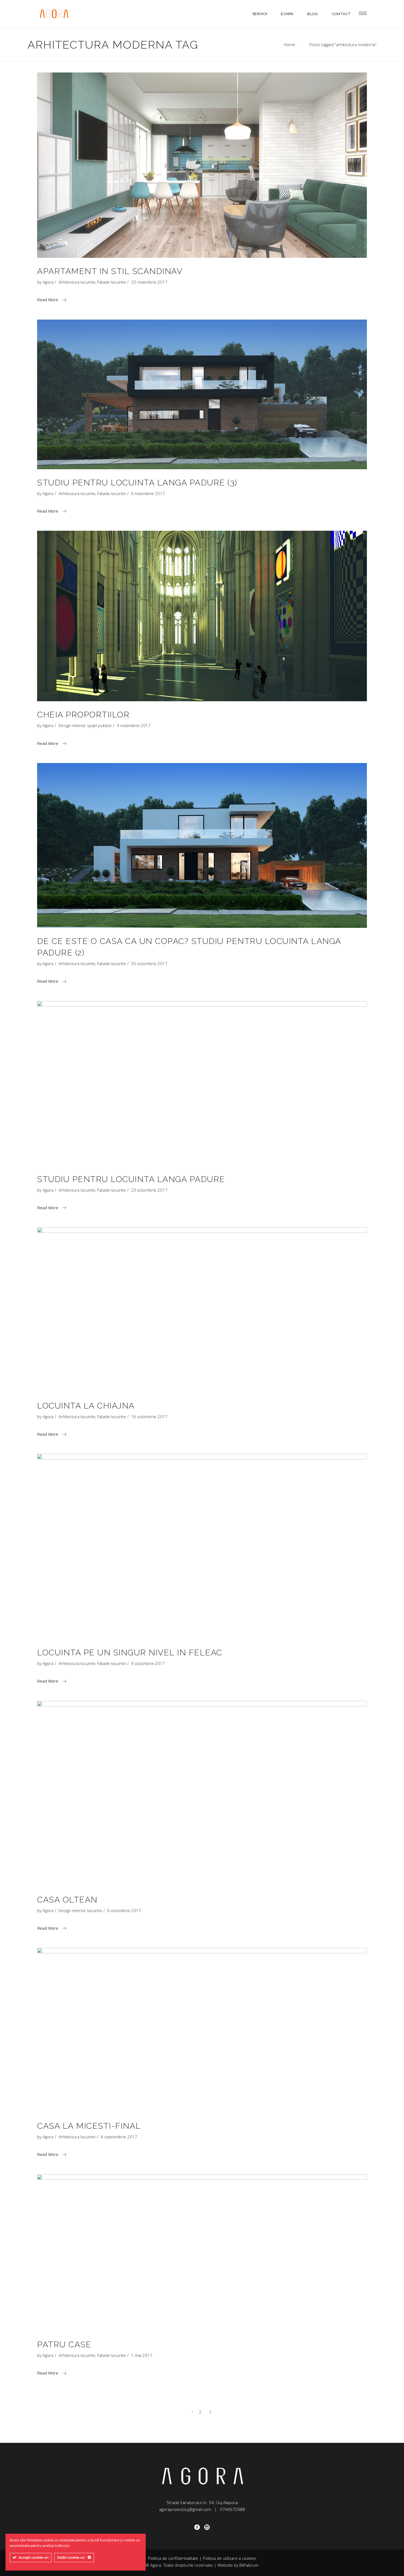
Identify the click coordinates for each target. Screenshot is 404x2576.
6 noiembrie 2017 (148, 493)
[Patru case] (202, 2253)
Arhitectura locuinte (77, 282)
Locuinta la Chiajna (86, 1406)
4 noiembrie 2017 (134, 725)
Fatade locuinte (112, 282)
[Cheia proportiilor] (202, 616)
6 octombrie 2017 (124, 1910)
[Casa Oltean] (202, 1794)
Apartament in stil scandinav (110, 271)
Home (290, 44)
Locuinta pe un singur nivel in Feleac (130, 1652)
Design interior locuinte (80, 1910)
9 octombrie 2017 (148, 1663)
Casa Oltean (67, 1900)
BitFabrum (249, 2565)
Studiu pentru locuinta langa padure (131, 1179)
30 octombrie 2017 (149, 963)
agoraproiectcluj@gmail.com (185, 2509)
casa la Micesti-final (89, 2126)
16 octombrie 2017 (149, 1416)
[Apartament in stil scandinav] (202, 165)
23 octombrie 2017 (149, 1190)
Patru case (64, 2344)
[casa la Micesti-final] (202, 2030)
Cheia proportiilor (83, 715)
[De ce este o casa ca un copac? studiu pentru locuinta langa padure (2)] (202, 845)
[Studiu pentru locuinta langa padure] (202, 1083)
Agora (48, 282)
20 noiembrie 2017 (149, 282)
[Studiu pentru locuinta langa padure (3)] (202, 394)
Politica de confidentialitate (173, 2558)
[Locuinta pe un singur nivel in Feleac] (202, 1547)
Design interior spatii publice (85, 725)
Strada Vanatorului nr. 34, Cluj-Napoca (202, 2502)
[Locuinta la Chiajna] (202, 1310)
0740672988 (233, 2509)
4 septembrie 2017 (119, 2137)
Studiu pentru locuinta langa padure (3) (137, 483)
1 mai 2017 (142, 2355)
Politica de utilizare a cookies (229, 2558)
